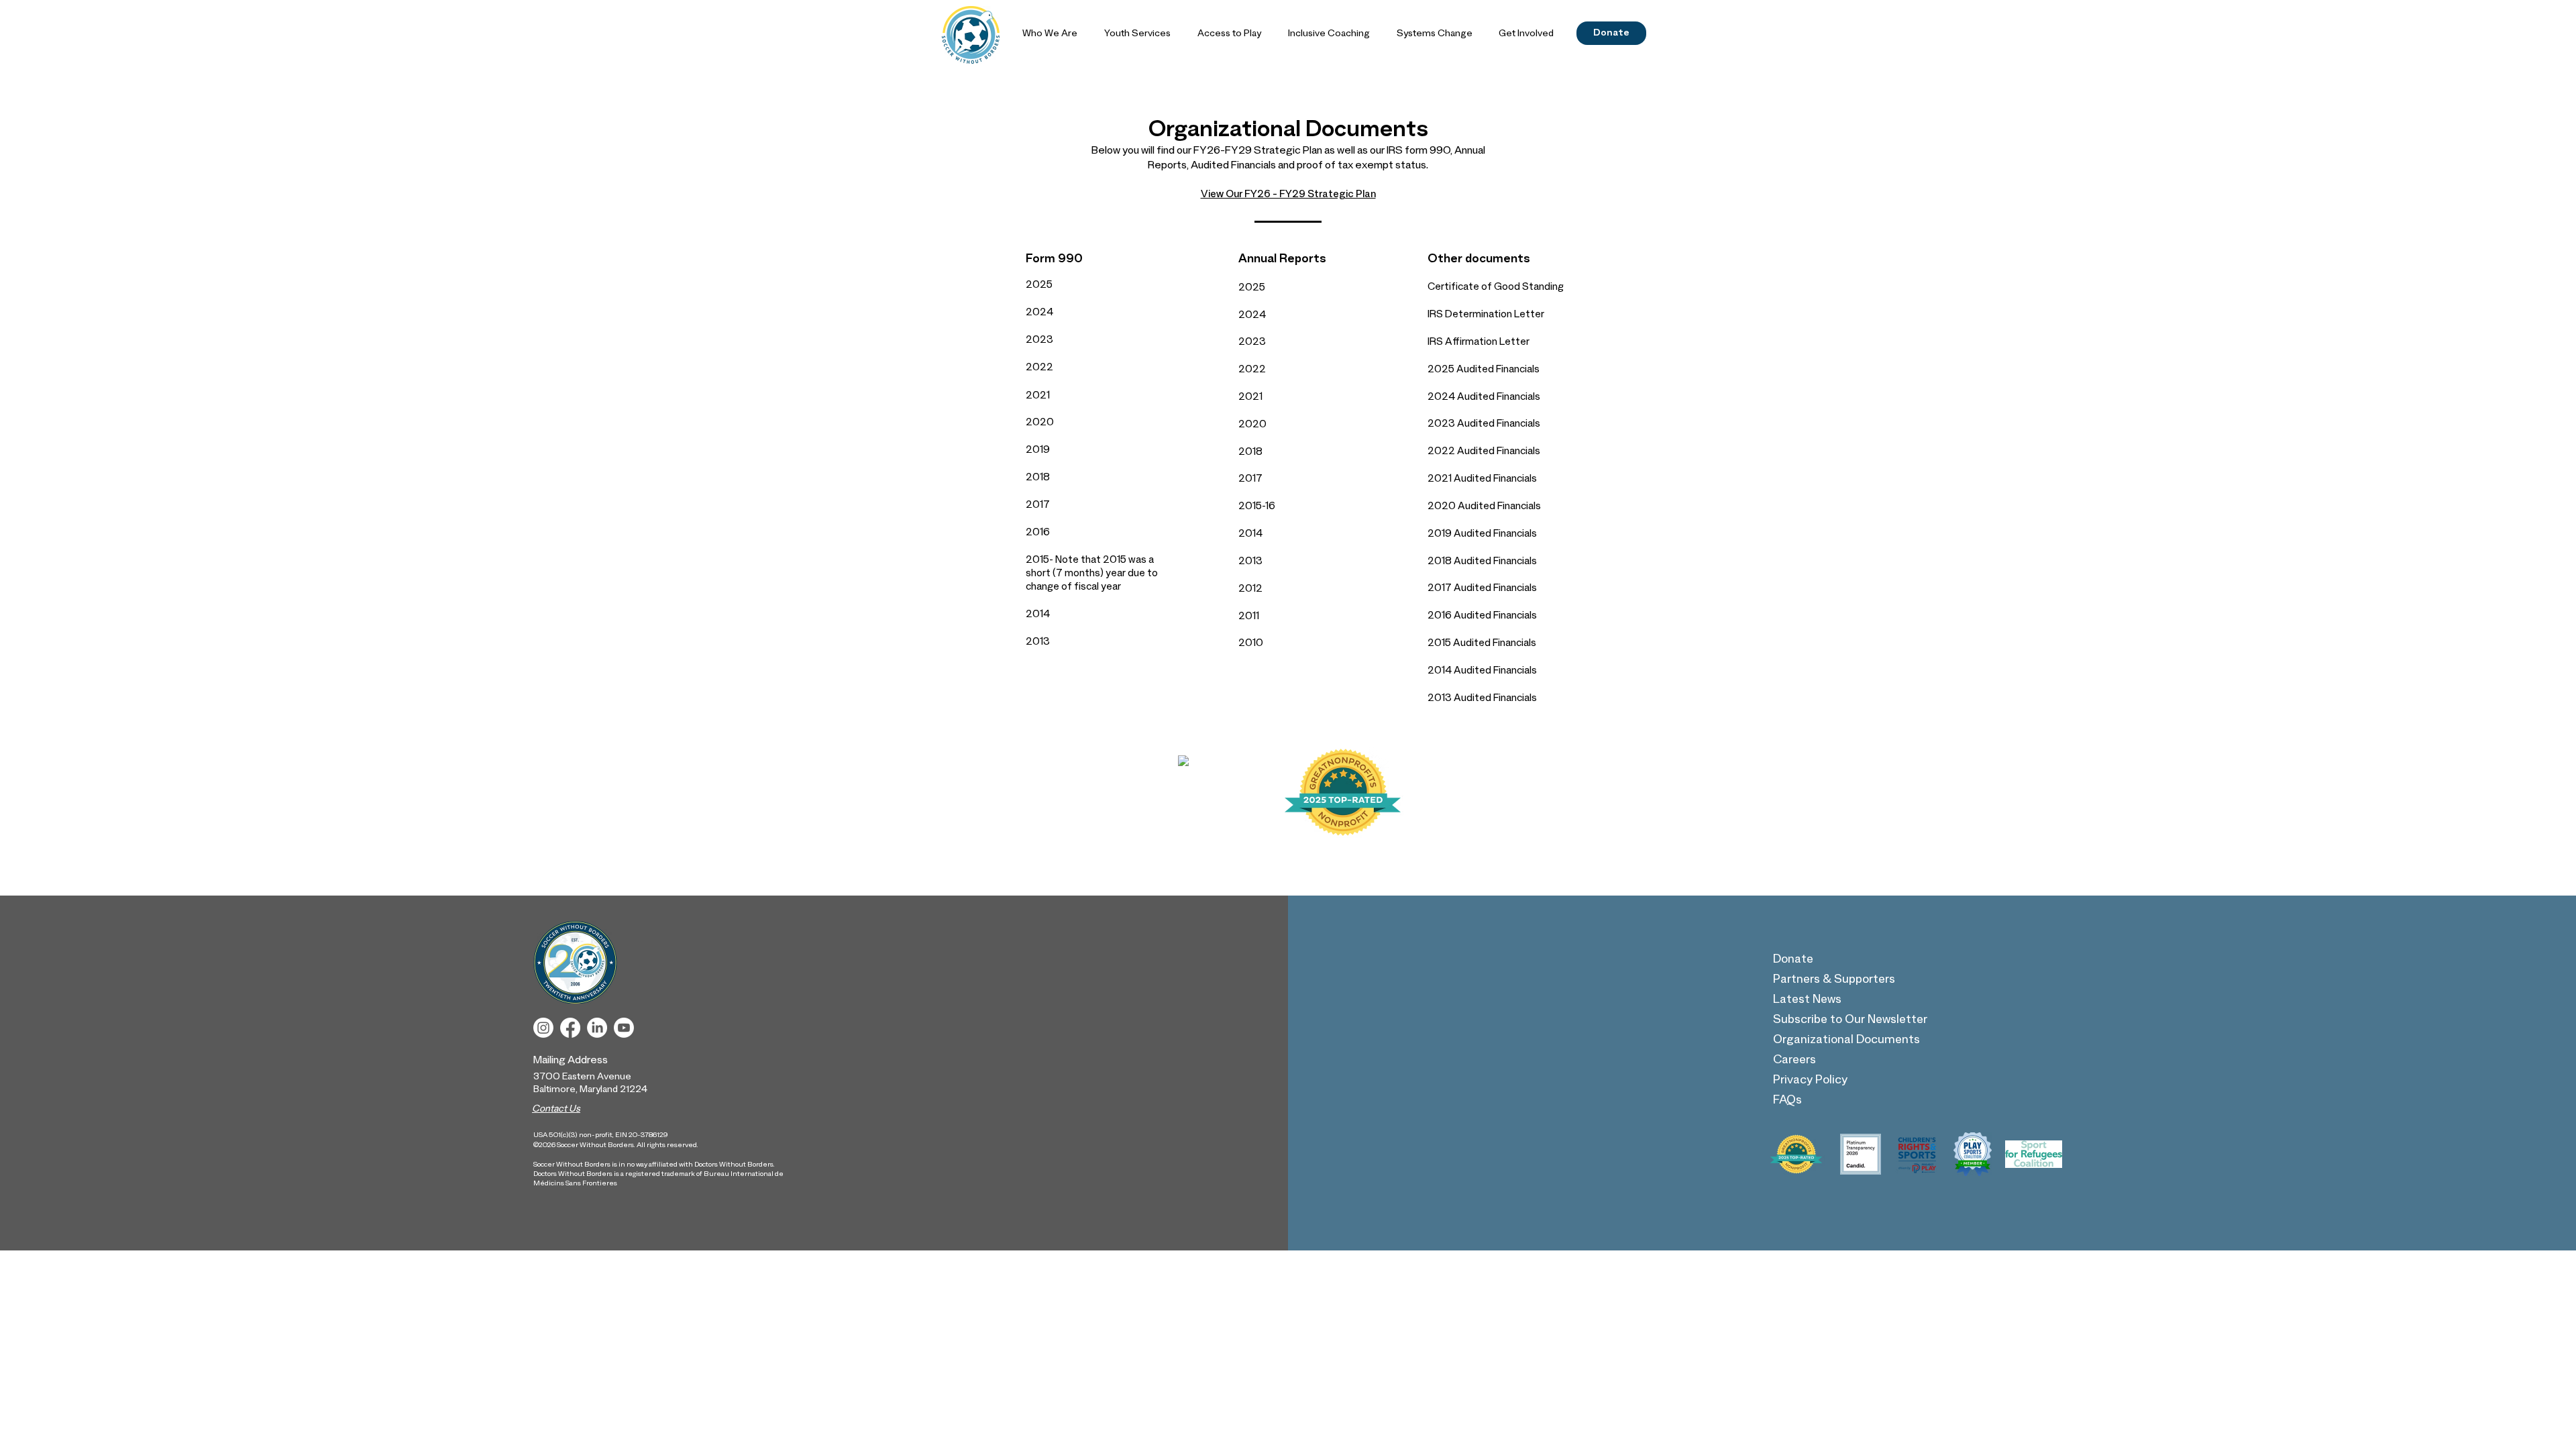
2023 (1039, 341)
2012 (1250, 590)
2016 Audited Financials (1482, 617)
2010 (1251, 644)
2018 (1038, 479)
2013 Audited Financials (1482, 699)
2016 (1038, 534)
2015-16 (1257, 507)
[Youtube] (624, 1028)
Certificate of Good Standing (1496, 288)
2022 (1039, 369)
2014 (1038, 615)
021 (1041, 397)
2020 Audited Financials (1484, 507)
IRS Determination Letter (1486, 316)
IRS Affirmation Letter (1479, 343)
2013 (1038, 643)
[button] (1050, 35)
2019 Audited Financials (1482, 535)
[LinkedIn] (597, 1028)
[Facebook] (570, 1028)
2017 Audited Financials (1482, 589)
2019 (1038, 451)
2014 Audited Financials (1482, 672)
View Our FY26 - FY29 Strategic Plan (1288, 196)
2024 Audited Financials (1484, 398)
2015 (1037, 561)
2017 (1038, 506)
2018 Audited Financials (1482, 562)
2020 (1040, 424)
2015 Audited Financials (1482, 644)
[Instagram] (543, 1028)
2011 (1249, 618)
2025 (1039, 286)
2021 (1250, 398)
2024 (1039, 314)
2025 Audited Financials (1484, 371)
